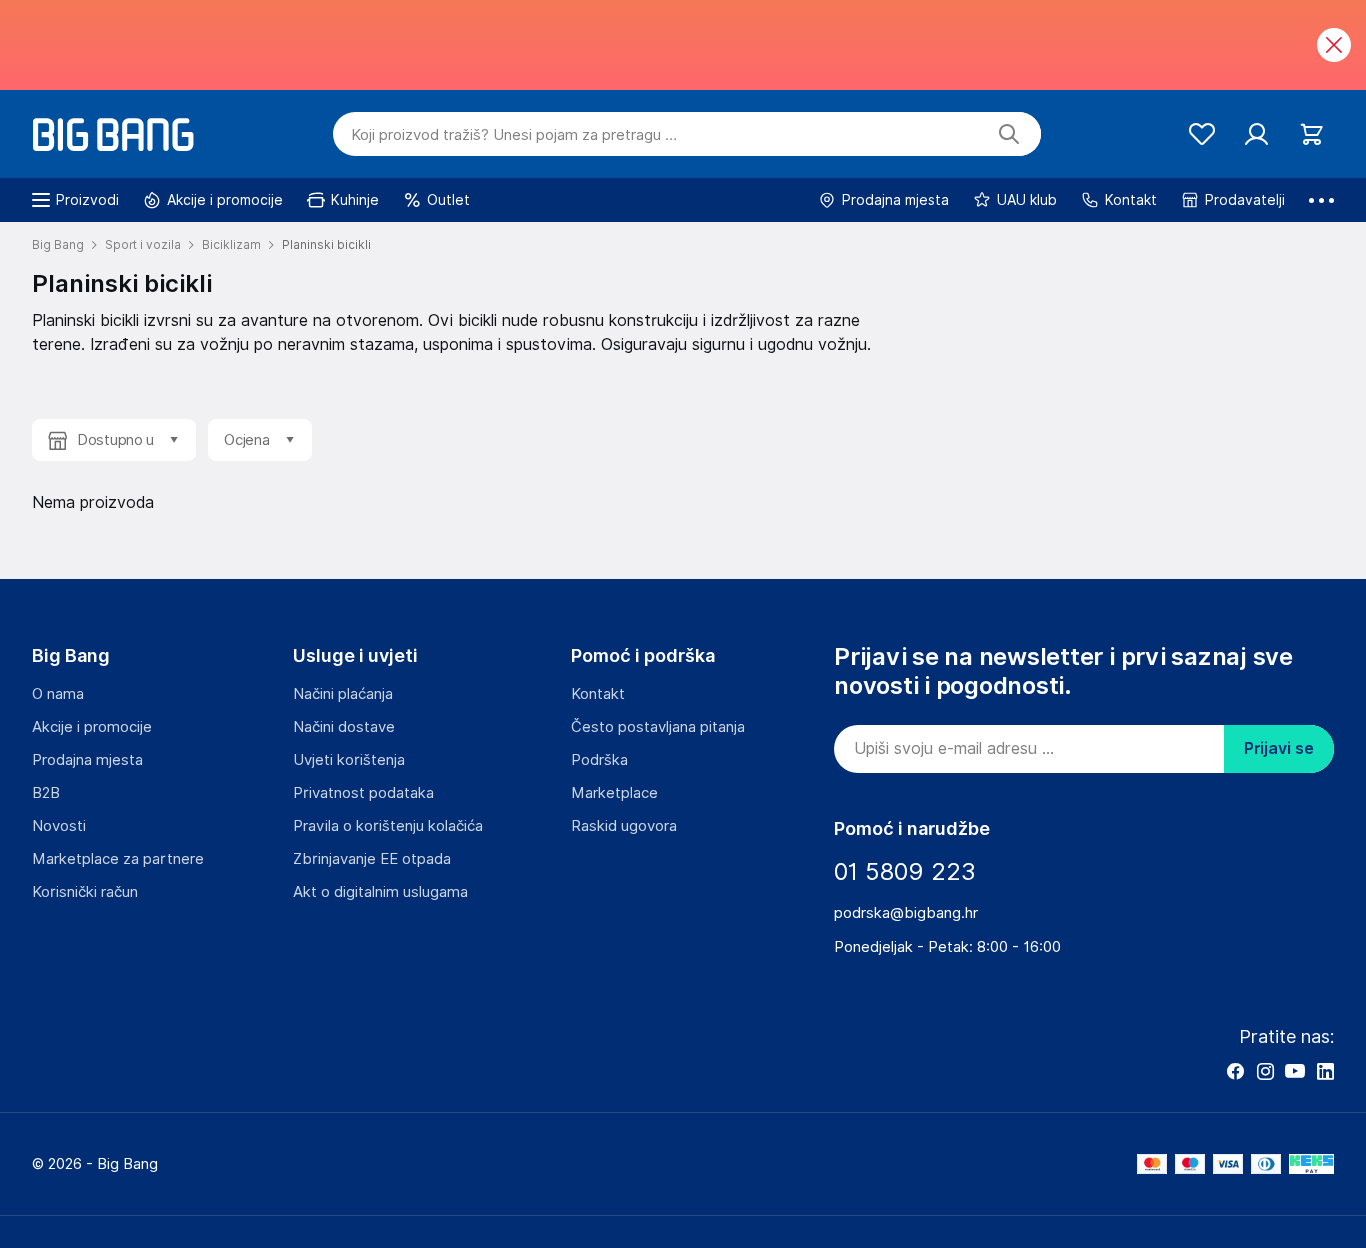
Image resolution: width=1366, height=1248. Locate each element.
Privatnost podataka (363, 793)
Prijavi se (1279, 748)
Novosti (59, 826)
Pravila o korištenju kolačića (388, 826)
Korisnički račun (85, 892)
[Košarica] (1311, 134)
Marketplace (614, 793)
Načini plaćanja (343, 694)
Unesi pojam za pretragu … (514, 135)
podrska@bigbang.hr (906, 913)
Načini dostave (344, 727)
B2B (46, 793)
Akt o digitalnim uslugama (380, 892)
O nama (58, 694)
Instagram (1265, 1071)
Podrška (599, 760)
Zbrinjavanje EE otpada (372, 859)
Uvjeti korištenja (349, 760)
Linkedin (1325, 1071)
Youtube (1295, 1071)
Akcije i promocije (92, 727)
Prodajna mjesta (87, 760)
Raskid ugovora (624, 826)
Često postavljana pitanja (658, 727)
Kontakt (598, 694)
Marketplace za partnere (118, 859)
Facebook (1235, 1071)
